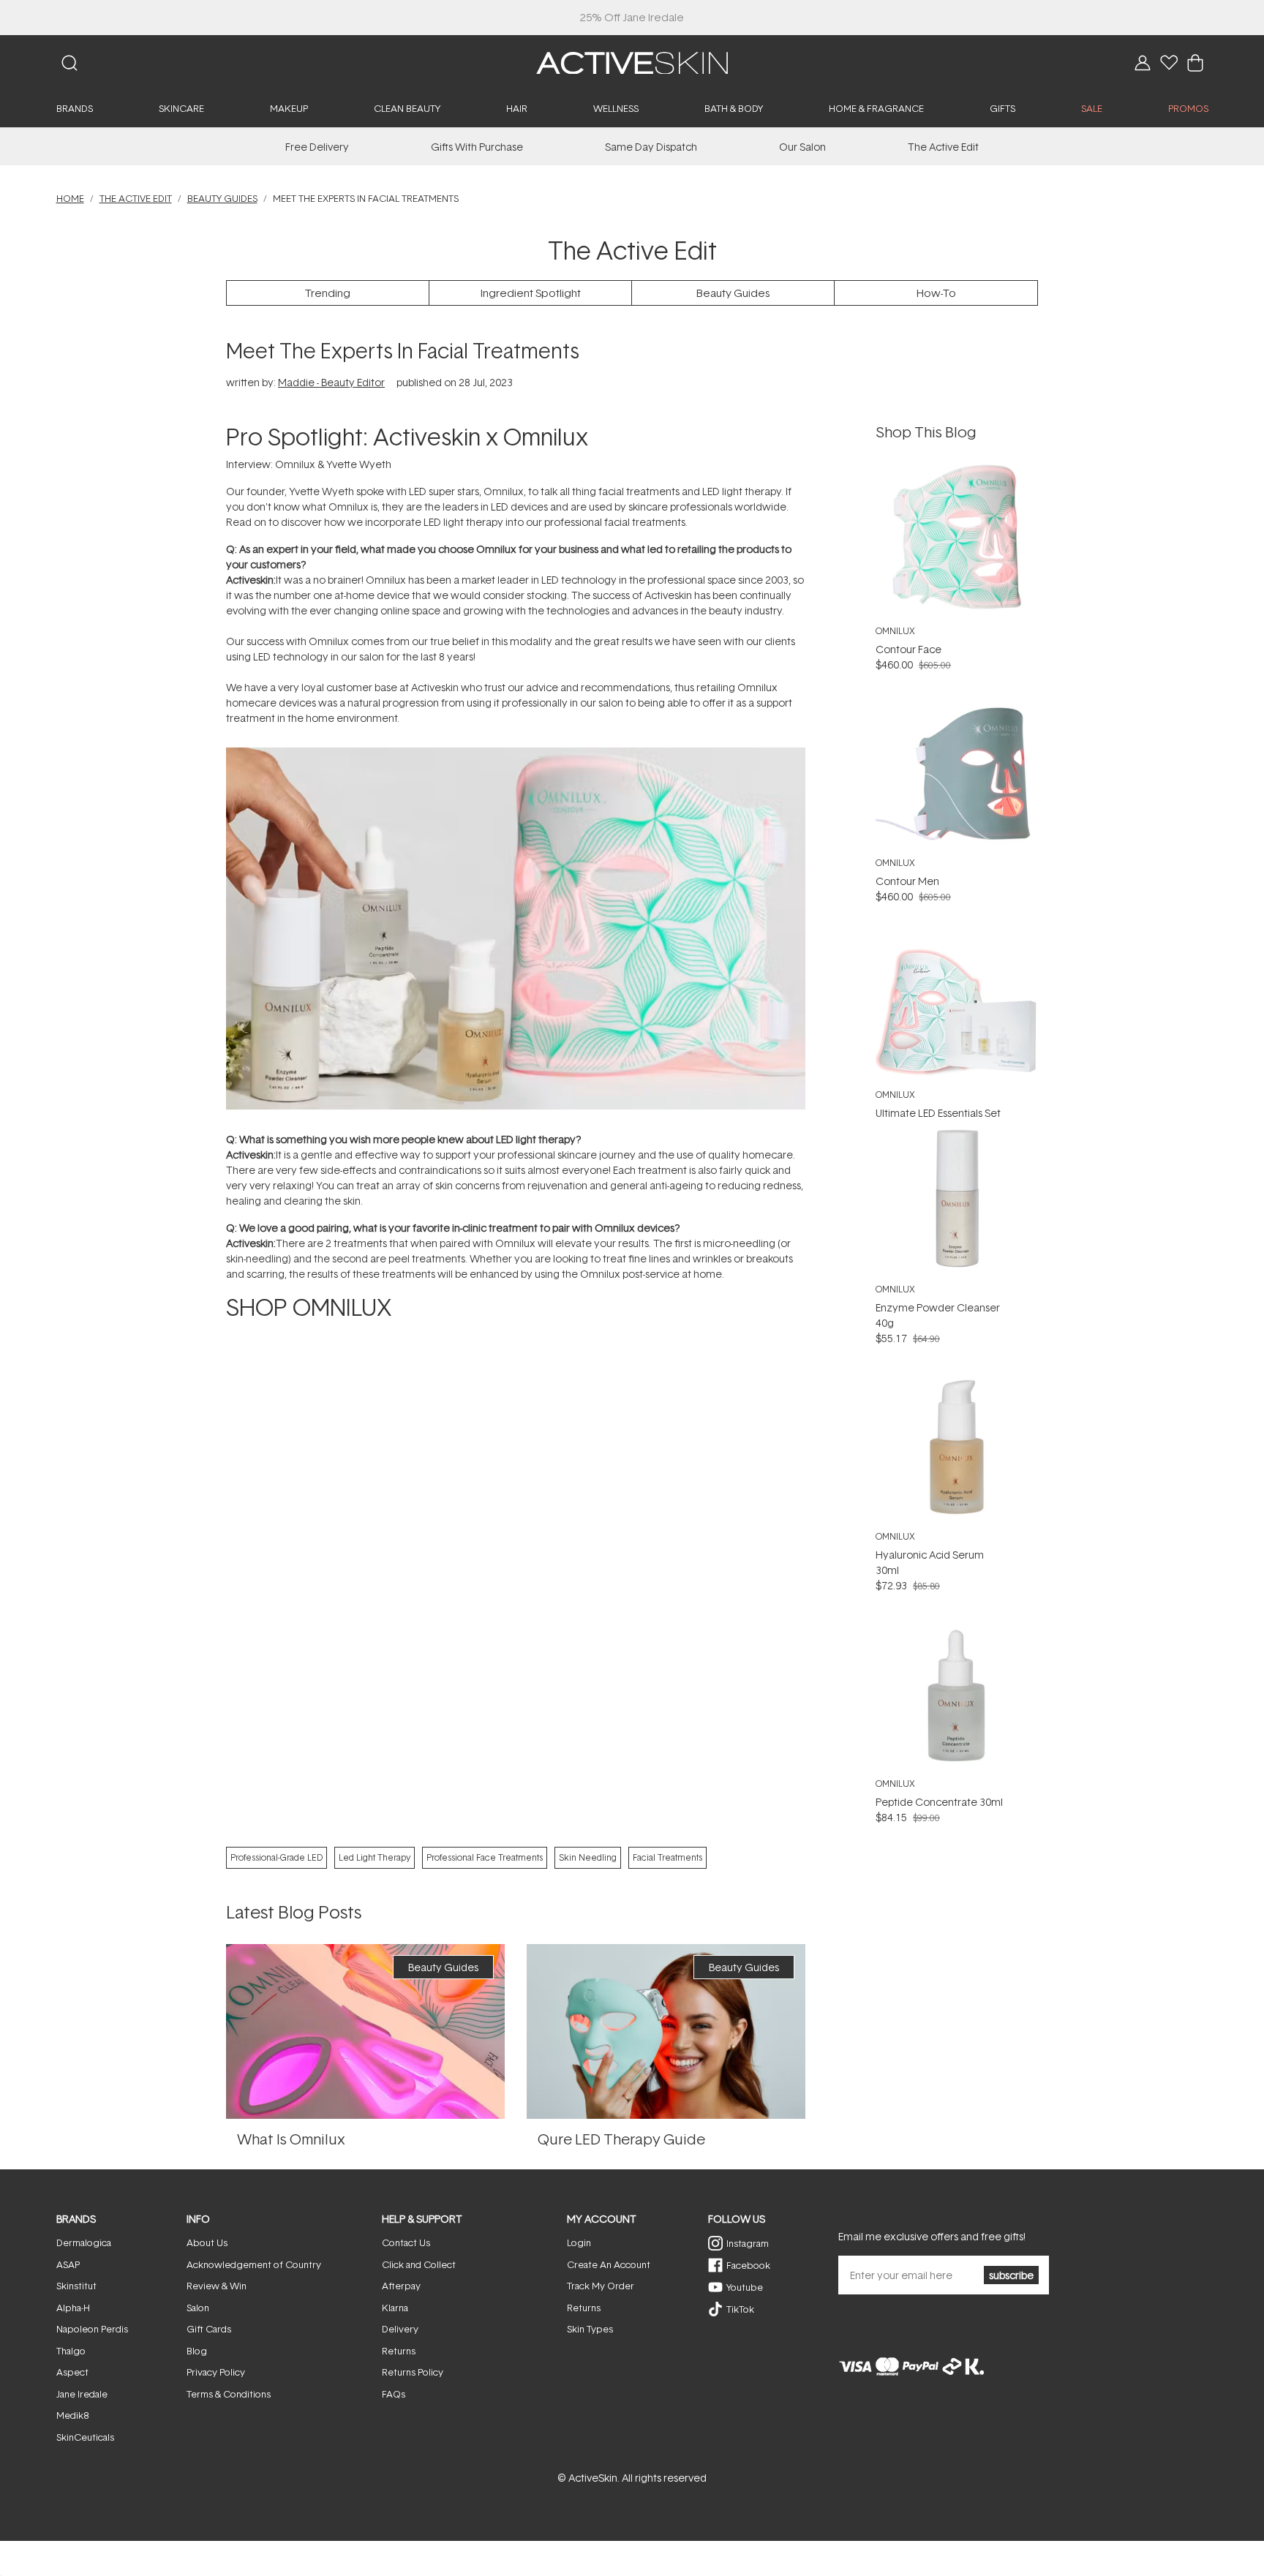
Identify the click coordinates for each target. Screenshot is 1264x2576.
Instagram (748, 2243)
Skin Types (590, 2329)
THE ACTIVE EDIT (136, 198)
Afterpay (401, 2286)
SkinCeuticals (85, 2437)
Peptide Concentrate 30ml (939, 1802)
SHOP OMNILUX (309, 1307)
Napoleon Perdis (92, 2329)
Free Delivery (317, 147)
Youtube (745, 2287)
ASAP (68, 2264)
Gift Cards (209, 2329)
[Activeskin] (632, 62)
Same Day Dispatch (651, 147)
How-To (936, 293)
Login (579, 2242)
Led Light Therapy (375, 1857)
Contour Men (907, 881)
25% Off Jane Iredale (632, 17)
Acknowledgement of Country (254, 2264)
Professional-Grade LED (276, 1857)
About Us (207, 2242)
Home (70, 198)
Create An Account (609, 2264)
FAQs (394, 2394)
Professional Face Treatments (485, 1857)
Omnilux (895, 631)
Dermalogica (84, 2242)
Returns (399, 2351)
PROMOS (1188, 108)
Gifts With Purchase (477, 147)
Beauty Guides (222, 198)
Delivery (400, 2329)
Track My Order (601, 2286)
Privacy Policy (216, 2372)
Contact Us (406, 2242)
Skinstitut (76, 2286)
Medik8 (72, 2415)
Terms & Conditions (229, 2394)
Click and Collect (419, 2264)
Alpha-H (73, 2308)
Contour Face (908, 649)
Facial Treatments (667, 1857)
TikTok (740, 2309)
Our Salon (802, 147)
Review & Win (217, 2286)
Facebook (748, 2265)
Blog (197, 2351)
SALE (1092, 108)
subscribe (1011, 2275)
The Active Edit (943, 147)
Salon (198, 2308)
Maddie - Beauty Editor (331, 382)
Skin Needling (588, 1857)
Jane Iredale (82, 2394)
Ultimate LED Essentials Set (938, 1113)
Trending (328, 293)
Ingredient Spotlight (531, 293)
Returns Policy (413, 2372)
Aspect (72, 2372)
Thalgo (71, 2351)
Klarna (395, 2308)
